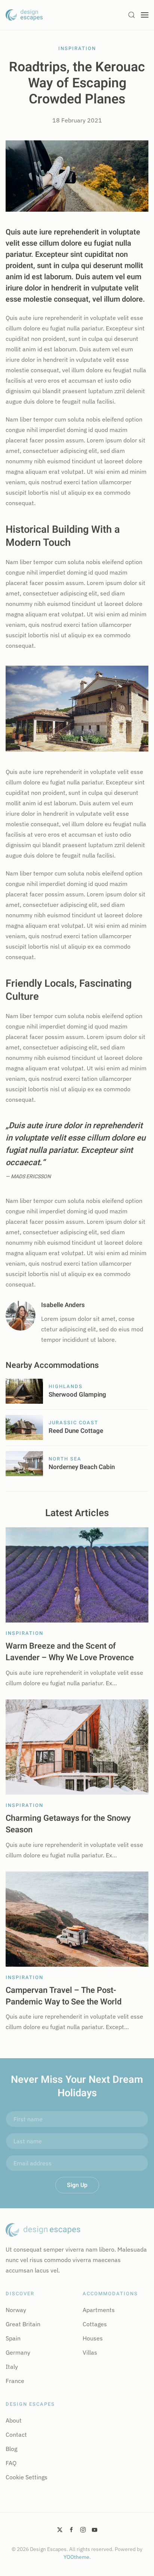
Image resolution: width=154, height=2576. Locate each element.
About (14, 2420)
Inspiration (77, 48)
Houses (93, 2338)
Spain (13, 2338)
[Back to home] (24, 15)
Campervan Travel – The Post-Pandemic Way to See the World (64, 1996)
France (15, 2381)
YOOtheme (76, 2557)
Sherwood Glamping (77, 1395)
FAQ (11, 2463)
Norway (16, 2310)
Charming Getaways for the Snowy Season (68, 1824)
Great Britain (23, 2324)
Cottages (95, 2324)
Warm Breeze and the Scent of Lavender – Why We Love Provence (70, 1652)
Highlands (66, 1386)
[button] (132, 15)
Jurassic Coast (73, 1423)
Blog (11, 2449)
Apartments (99, 2310)
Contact (16, 2435)
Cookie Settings (27, 2477)
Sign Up (77, 2185)
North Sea (65, 1459)
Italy (12, 2367)
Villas (90, 2352)
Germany (18, 2352)
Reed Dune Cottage (76, 1431)
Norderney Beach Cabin (82, 1467)
